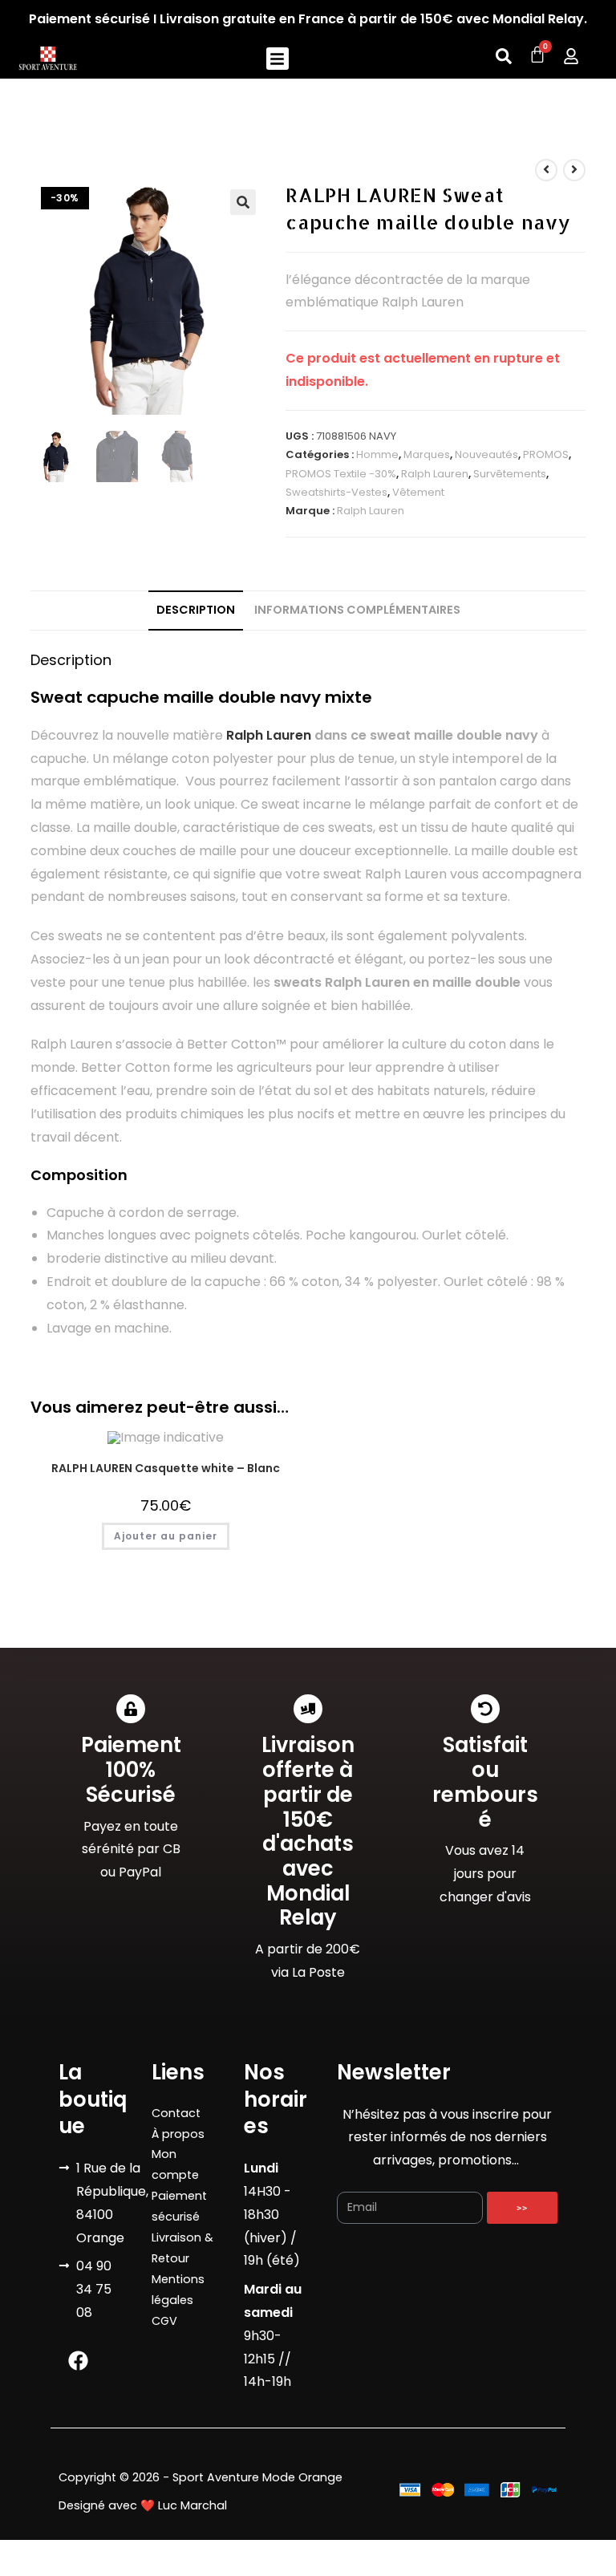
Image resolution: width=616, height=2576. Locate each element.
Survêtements (510, 474)
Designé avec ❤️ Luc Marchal (143, 2505)
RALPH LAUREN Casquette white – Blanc (166, 1468)
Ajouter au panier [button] (166, 1536)
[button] (278, 59)
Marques (427, 454)
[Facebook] (79, 2361)
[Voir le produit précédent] (546, 170)
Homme (377, 454)
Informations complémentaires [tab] (357, 610)
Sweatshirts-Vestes (336, 492)
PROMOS (546, 454)
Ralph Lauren (435, 474)
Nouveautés (486, 454)
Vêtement (418, 492)
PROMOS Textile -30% (341, 474)
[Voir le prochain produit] (574, 170)
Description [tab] (196, 610)
